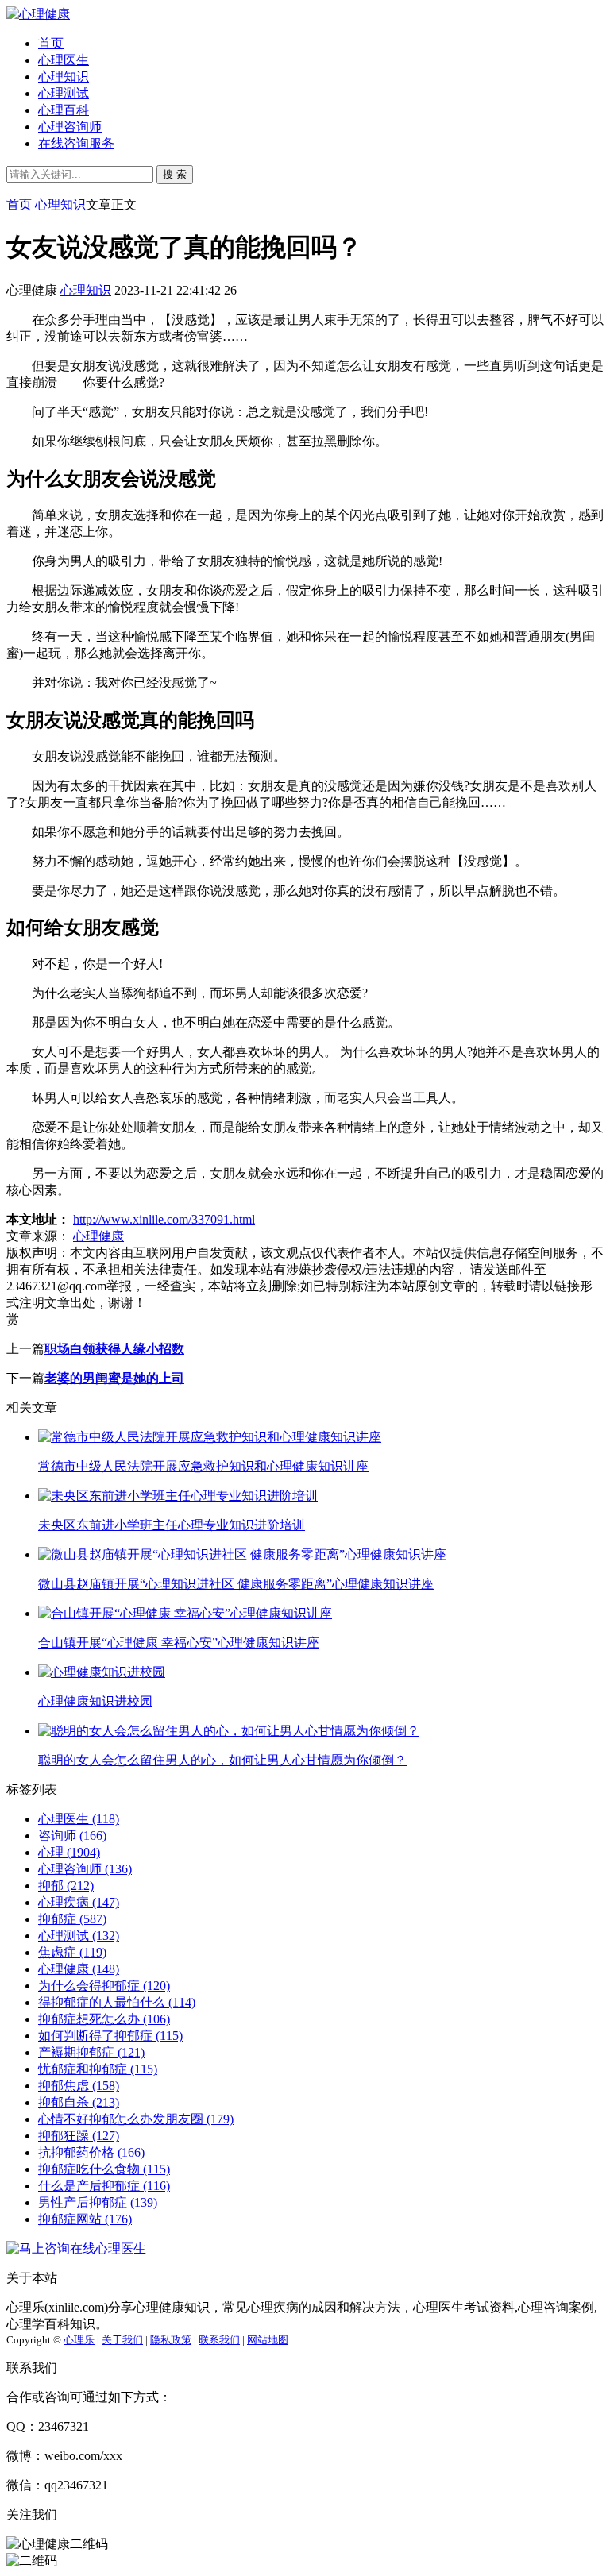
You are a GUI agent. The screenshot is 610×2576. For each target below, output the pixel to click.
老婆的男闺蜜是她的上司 (114, 1378)
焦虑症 (72, 1952)
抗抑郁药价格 (91, 2152)
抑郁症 (72, 1919)
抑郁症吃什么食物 (104, 2169)
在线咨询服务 (76, 143)
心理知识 (64, 77)
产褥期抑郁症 (91, 2052)
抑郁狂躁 (79, 2136)
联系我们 (219, 2340)
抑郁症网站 (85, 2219)
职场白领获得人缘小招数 (114, 1349)
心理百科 (64, 110)
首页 (51, 43)
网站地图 (268, 2340)
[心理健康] (38, 14)
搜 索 (175, 174)
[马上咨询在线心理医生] (76, 2248)
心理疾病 (79, 1902)
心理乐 (79, 2340)
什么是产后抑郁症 (104, 2186)
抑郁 (66, 1886)
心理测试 (64, 93)
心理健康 (98, 1236)
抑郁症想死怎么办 (104, 2019)
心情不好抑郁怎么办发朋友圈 (136, 2119)
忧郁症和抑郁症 (98, 2069)
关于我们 (122, 2340)
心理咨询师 (70, 127)
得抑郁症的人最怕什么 (117, 2002)
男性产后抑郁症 (98, 2202)
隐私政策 (171, 2340)
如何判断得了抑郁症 (110, 2036)
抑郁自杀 (79, 2102)
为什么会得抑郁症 (104, 1986)
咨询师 (72, 1836)
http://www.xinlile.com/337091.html (164, 1219)
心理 (69, 1852)
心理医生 (64, 60)
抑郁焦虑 (79, 2086)
